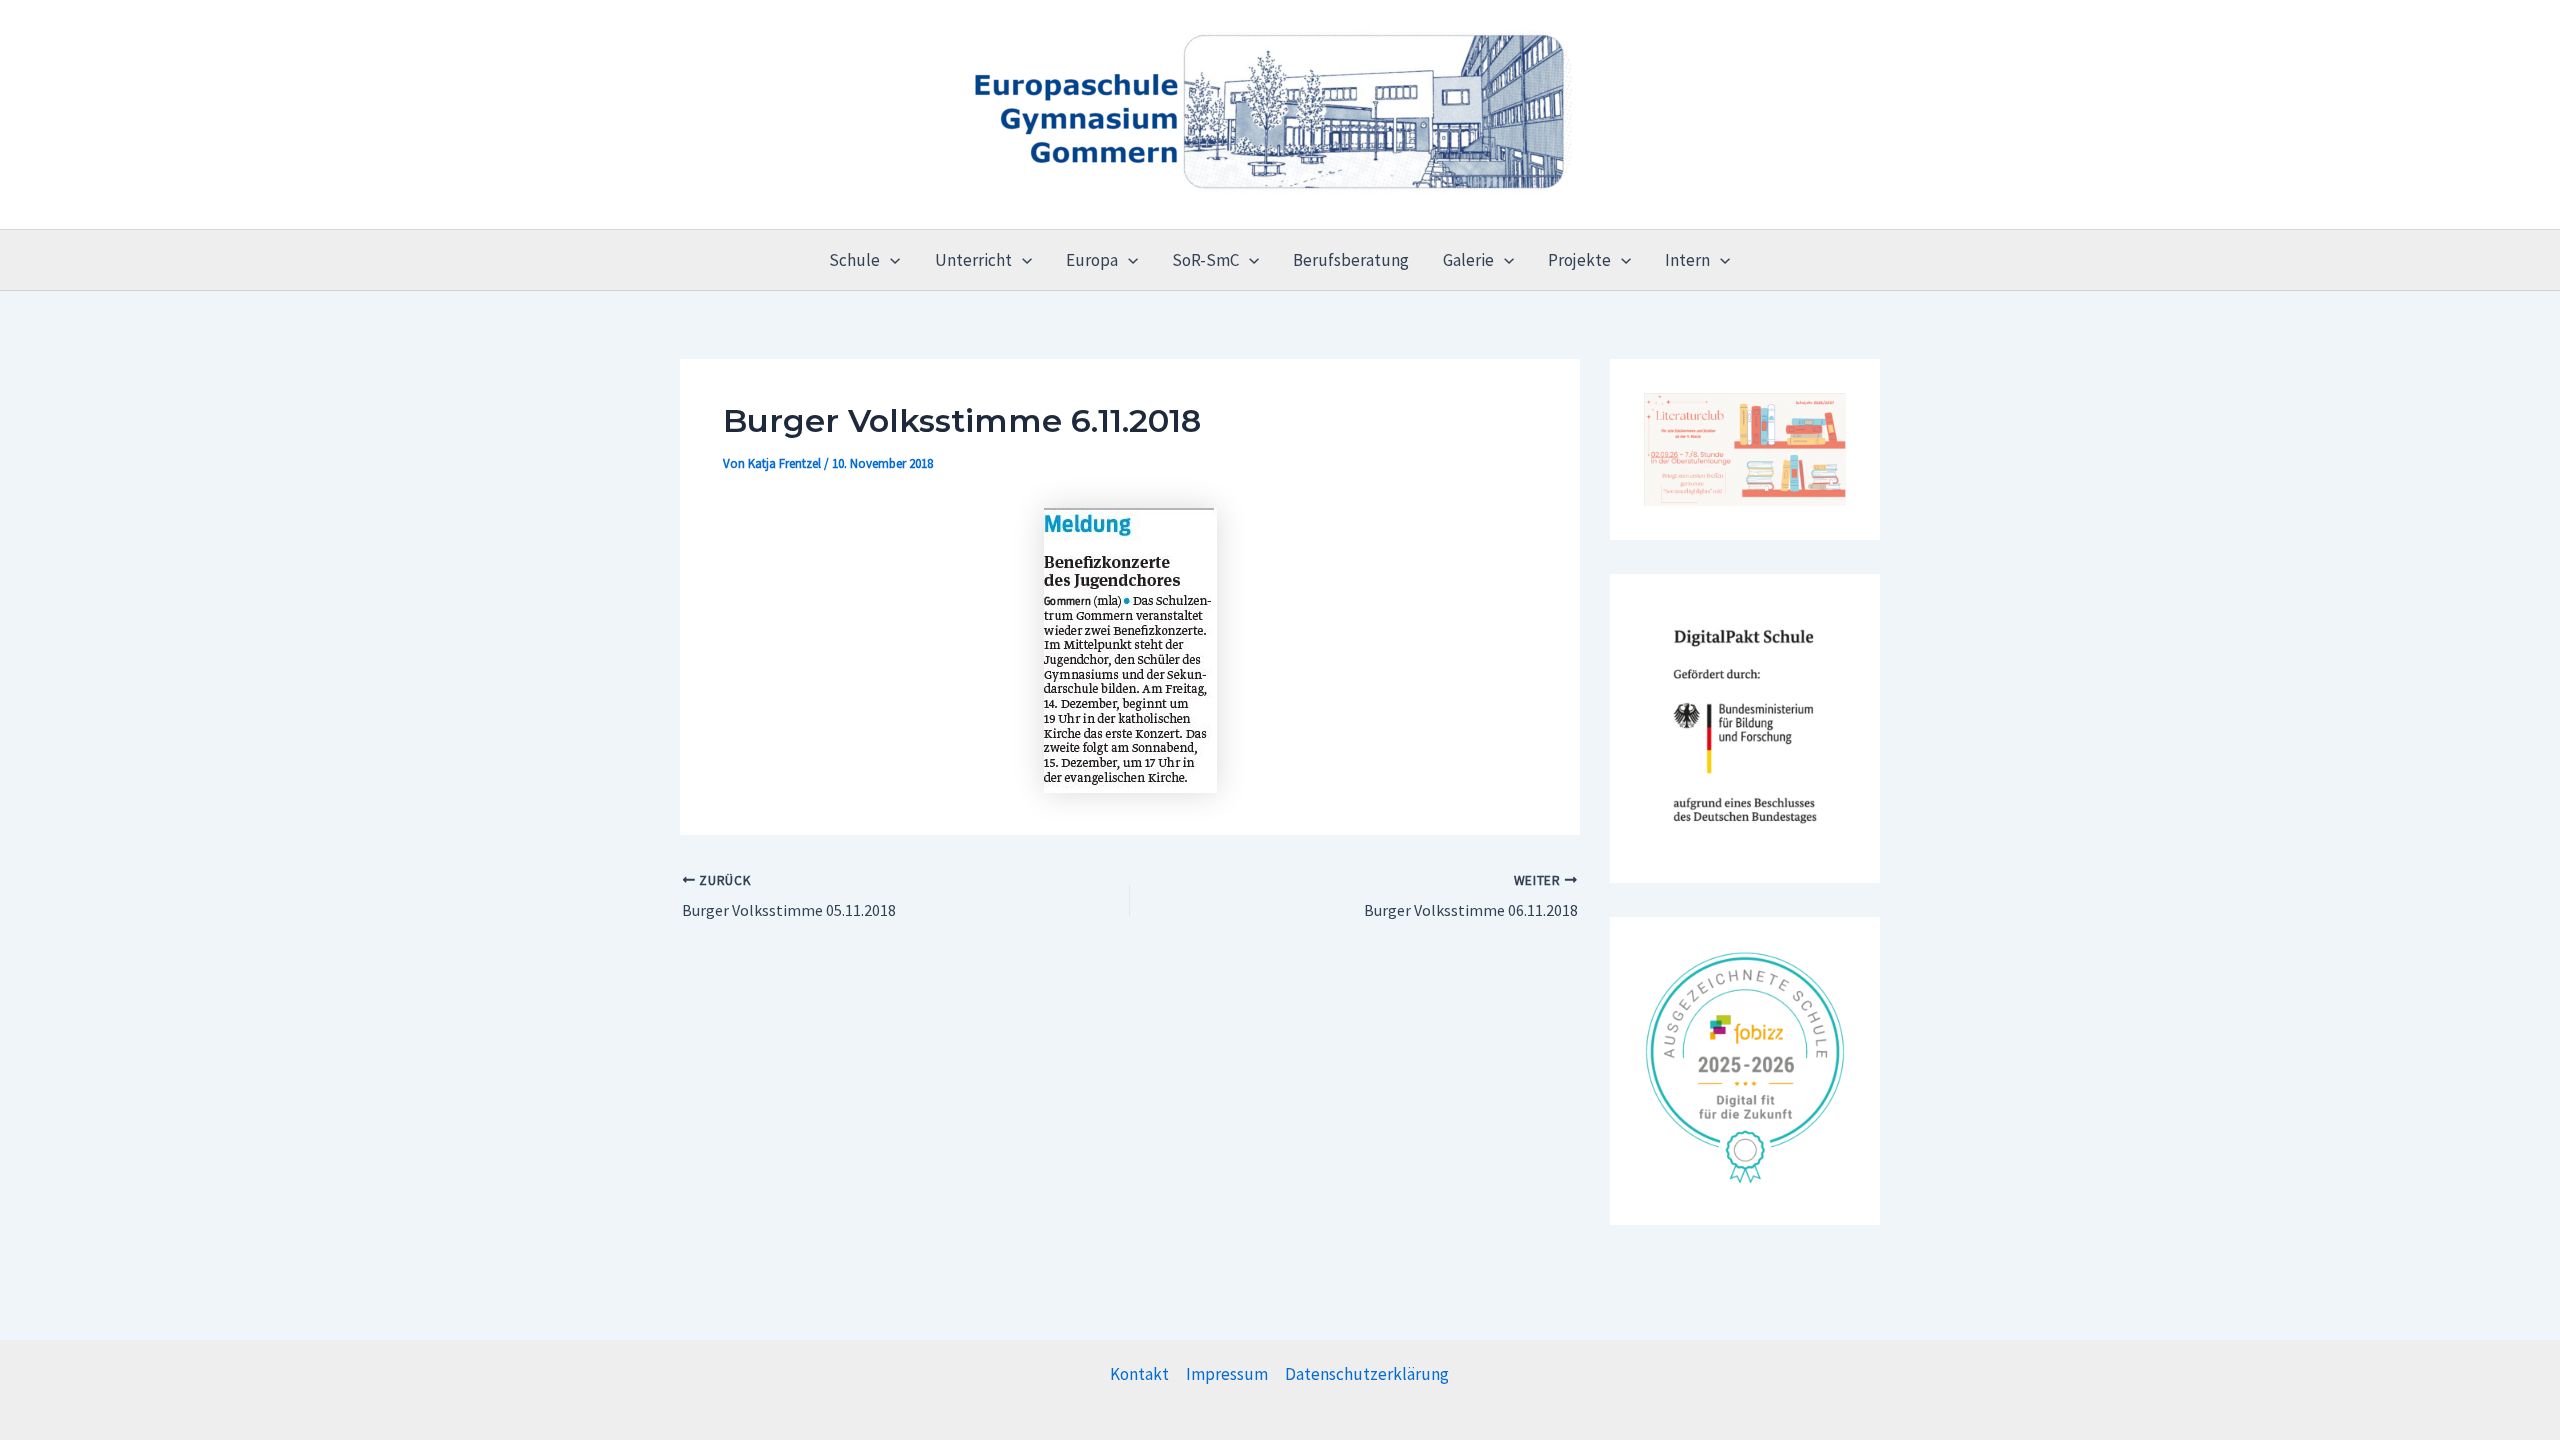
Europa (1092, 260)
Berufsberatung (1351, 260)
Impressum (1227, 1374)
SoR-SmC (1205, 260)
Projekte (1579, 260)
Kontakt (1139, 1374)
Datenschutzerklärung (1367, 1374)
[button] (890, 260)
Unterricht (973, 260)
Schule (854, 260)
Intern (1687, 260)
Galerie (1468, 260)
